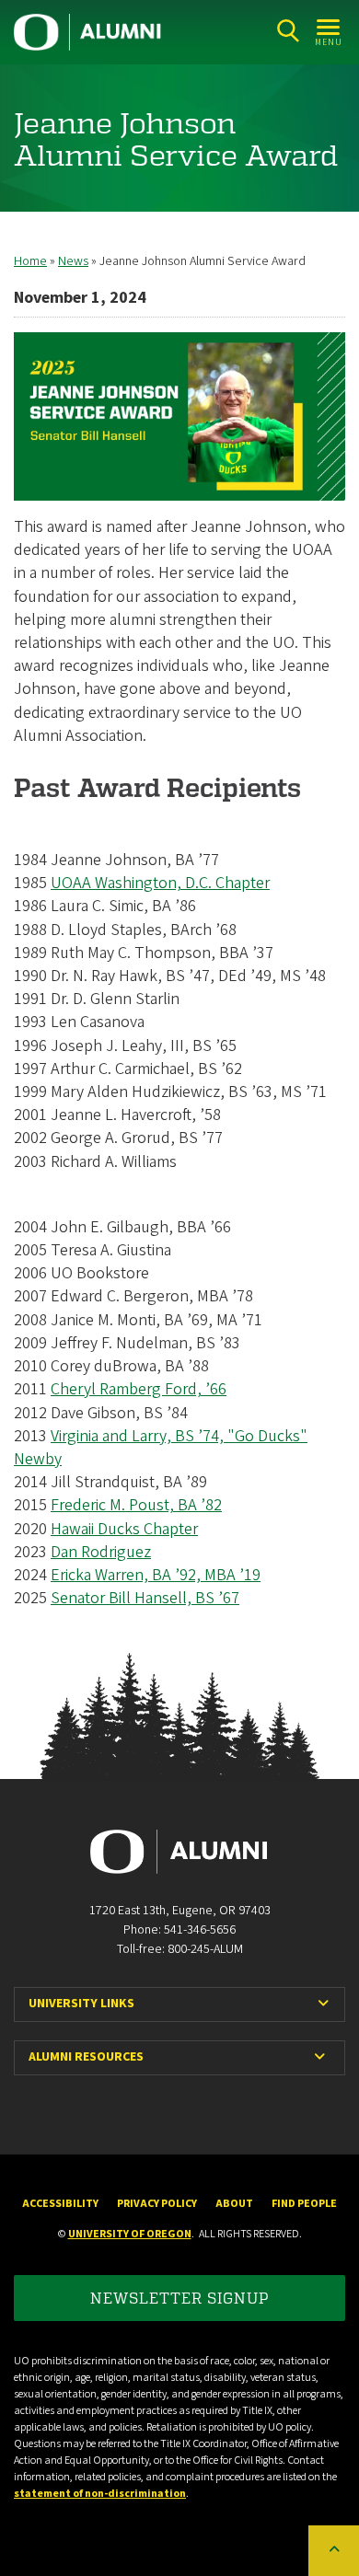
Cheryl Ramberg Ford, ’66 (139, 1389)
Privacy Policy (157, 2204)
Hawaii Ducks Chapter (124, 1529)
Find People (304, 2204)
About (234, 2204)
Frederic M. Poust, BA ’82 (136, 1505)
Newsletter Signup (180, 2298)
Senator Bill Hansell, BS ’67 (145, 1598)
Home (30, 261)
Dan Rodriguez (101, 1552)
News (73, 261)
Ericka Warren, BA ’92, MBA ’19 (156, 1575)
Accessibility (60, 2204)
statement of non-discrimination (100, 2494)
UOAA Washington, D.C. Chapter (160, 883)
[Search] (288, 31)
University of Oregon (130, 2234)
